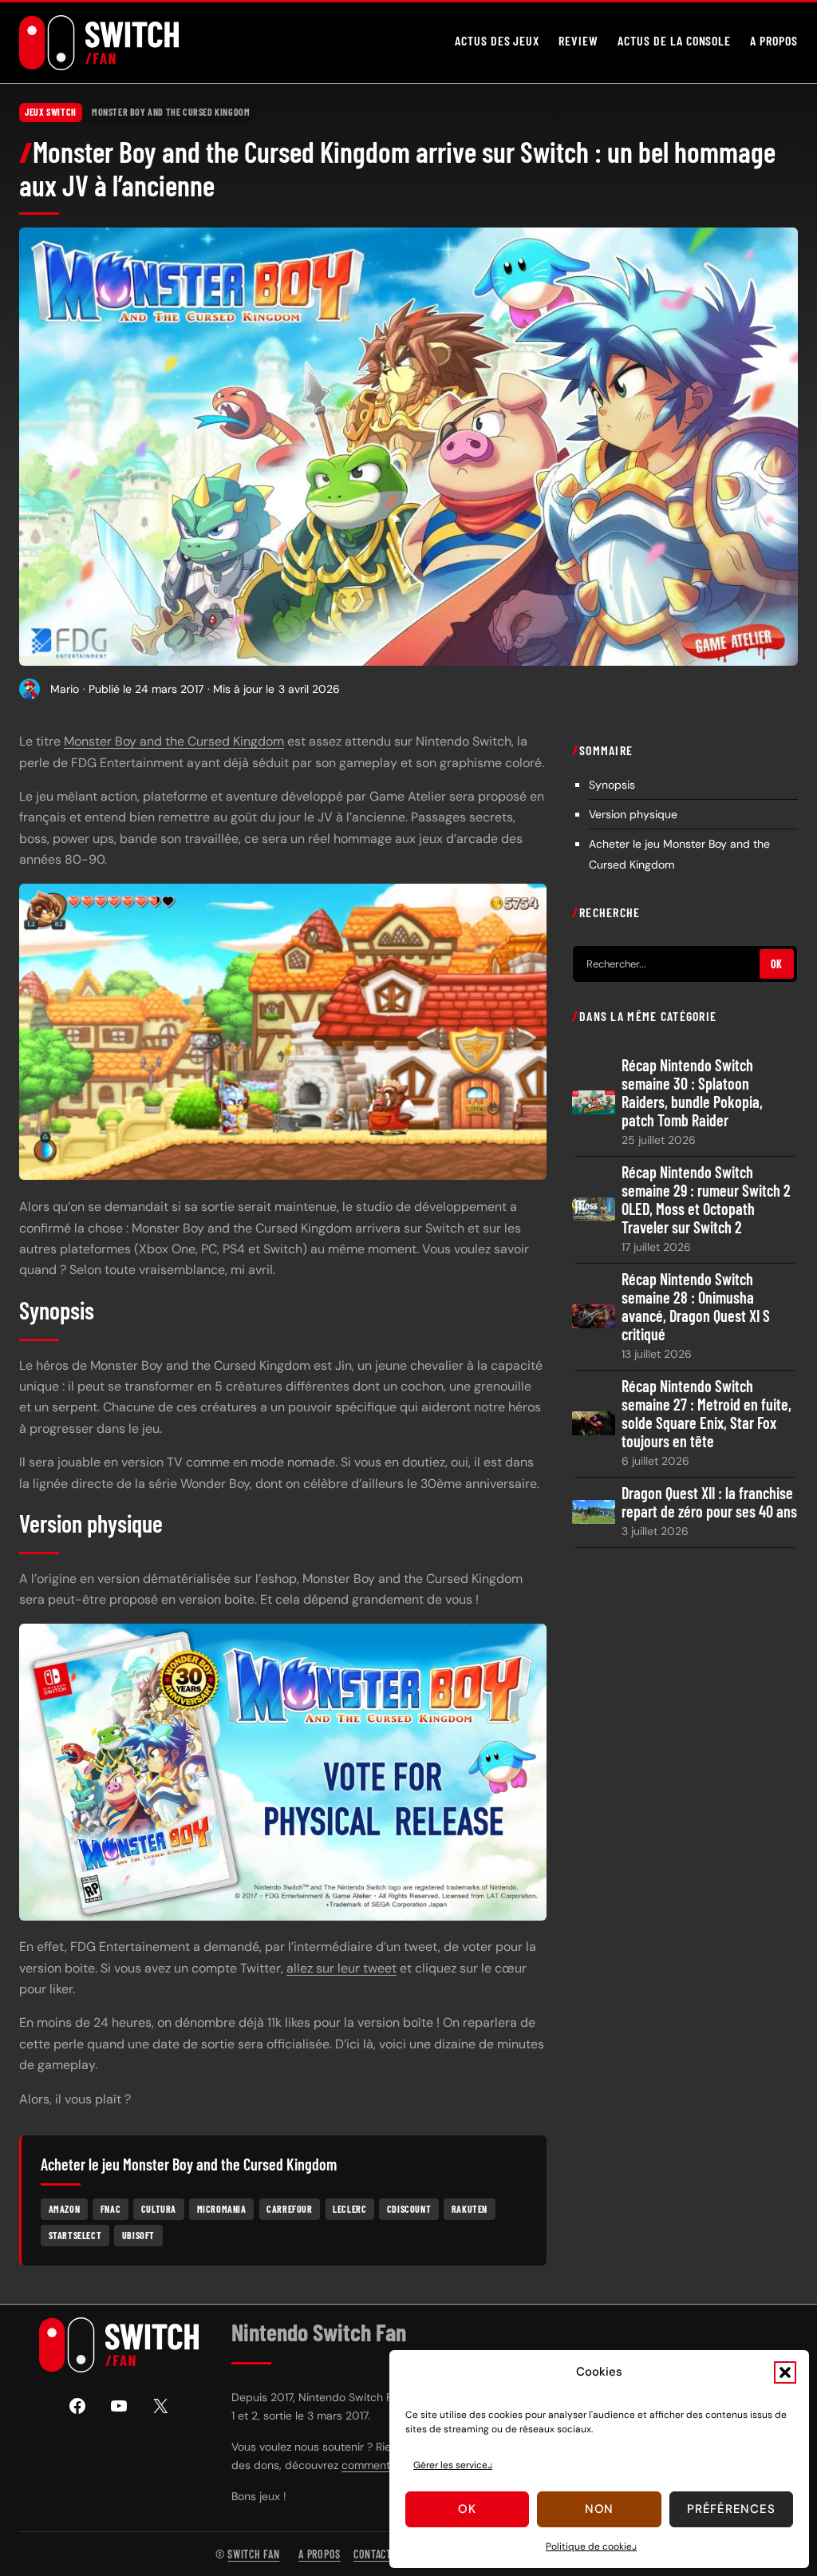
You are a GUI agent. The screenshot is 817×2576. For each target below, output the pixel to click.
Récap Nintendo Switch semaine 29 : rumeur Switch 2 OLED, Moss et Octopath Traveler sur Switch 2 (706, 1200)
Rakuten (470, 2209)
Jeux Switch (51, 112)
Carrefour (289, 2209)
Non (599, 2509)
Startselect (75, 2235)
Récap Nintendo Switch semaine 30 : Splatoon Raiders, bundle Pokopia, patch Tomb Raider (692, 1093)
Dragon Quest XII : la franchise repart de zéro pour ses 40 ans (709, 1502)
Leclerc (349, 2209)
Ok (467, 2509)
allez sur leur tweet (341, 1968)
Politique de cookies (591, 2546)
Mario (65, 689)
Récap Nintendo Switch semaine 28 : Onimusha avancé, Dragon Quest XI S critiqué (696, 1307)
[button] (785, 2372)
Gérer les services (453, 2465)
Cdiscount (409, 2209)
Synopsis (612, 785)
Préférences (731, 2509)
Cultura (159, 2209)
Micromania (222, 2209)
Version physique (633, 814)
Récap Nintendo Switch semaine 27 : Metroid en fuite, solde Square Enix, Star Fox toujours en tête (706, 1414)
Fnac (111, 2209)
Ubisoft (138, 2235)
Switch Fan (253, 2554)
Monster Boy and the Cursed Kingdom (171, 112)
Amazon (65, 2209)
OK (777, 964)
